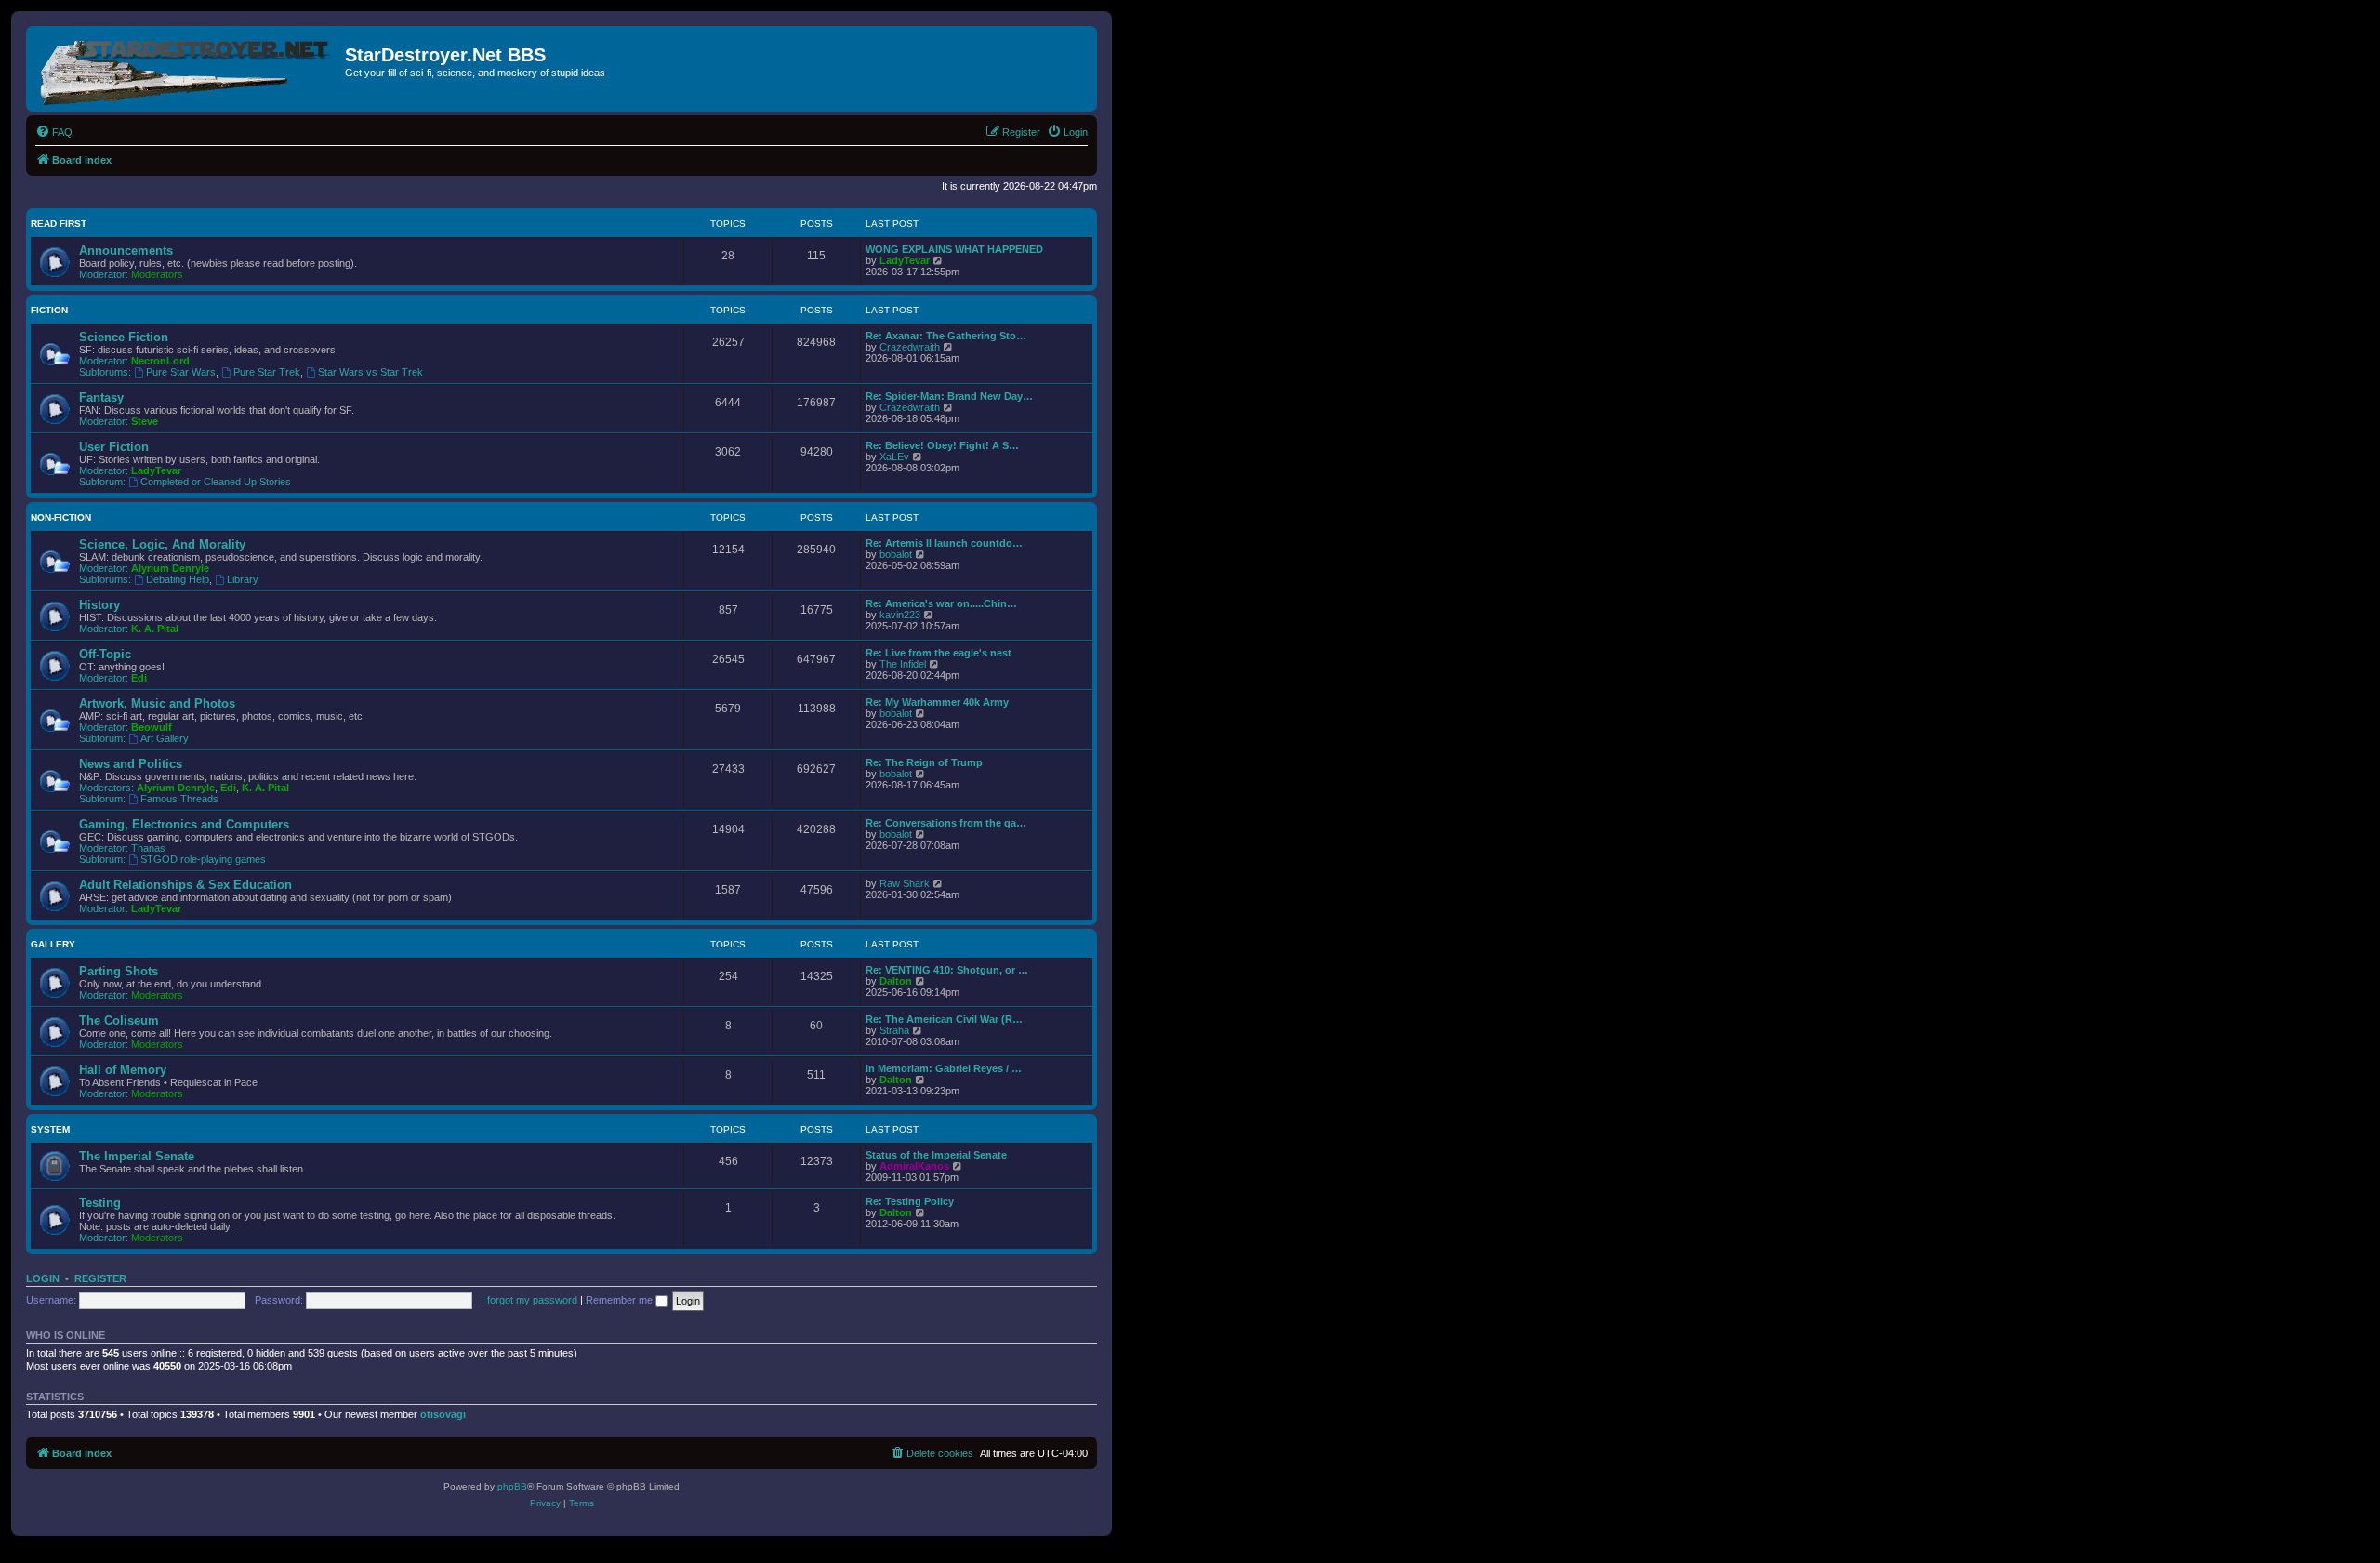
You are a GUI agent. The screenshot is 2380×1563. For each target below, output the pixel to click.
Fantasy (101, 397)
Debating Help (178, 579)
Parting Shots (119, 971)
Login (43, 1278)
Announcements (126, 251)
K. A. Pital (155, 629)
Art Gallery (165, 738)
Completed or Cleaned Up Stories (216, 482)
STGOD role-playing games (203, 859)
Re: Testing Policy (910, 1201)
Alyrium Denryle (170, 568)
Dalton (896, 981)
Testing (100, 1203)
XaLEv (894, 457)
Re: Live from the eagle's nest (939, 653)
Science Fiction (124, 337)
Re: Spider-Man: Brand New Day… (949, 396)
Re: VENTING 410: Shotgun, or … (947, 970)
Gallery (53, 944)
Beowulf (152, 727)
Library (243, 579)
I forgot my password (529, 1300)
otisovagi (443, 1414)
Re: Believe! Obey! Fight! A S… (942, 445)
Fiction (49, 310)
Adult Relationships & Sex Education (185, 885)
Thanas (148, 848)
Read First (59, 224)
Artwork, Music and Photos (157, 703)
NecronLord (160, 361)
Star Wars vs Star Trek (370, 372)
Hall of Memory (123, 1070)
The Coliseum (119, 1020)
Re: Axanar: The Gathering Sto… (946, 336)
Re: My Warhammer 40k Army (937, 702)
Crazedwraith (910, 347)
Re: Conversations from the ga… (946, 823)
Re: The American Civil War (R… (944, 1019)
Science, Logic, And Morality (162, 544)
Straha (894, 1030)
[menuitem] (54, 132)
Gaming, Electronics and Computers (184, 824)
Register (100, 1278)
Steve (145, 421)
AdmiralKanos (914, 1166)
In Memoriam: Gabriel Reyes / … (944, 1068)
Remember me (621, 1300)
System (50, 1129)
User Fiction (114, 447)
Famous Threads (179, 799)
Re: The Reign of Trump (924, 762)
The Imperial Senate (137, 1156)
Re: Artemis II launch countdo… (944, 543)
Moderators (157, 274)
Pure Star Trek (267, 372)
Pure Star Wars (181, 372)
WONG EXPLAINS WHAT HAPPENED (954, 249)
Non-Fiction (61, 517)
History (99, 605)
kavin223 (900, 615)
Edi (139, 678)
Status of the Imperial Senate (936, 1155)
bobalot (896, 554)
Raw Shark (905, 883)
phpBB (512, 1486)
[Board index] (188, 69)
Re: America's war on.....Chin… (941, 603)
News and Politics (131, 764)
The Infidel (903, 664)
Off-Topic (105, 654)
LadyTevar (905, 260)
